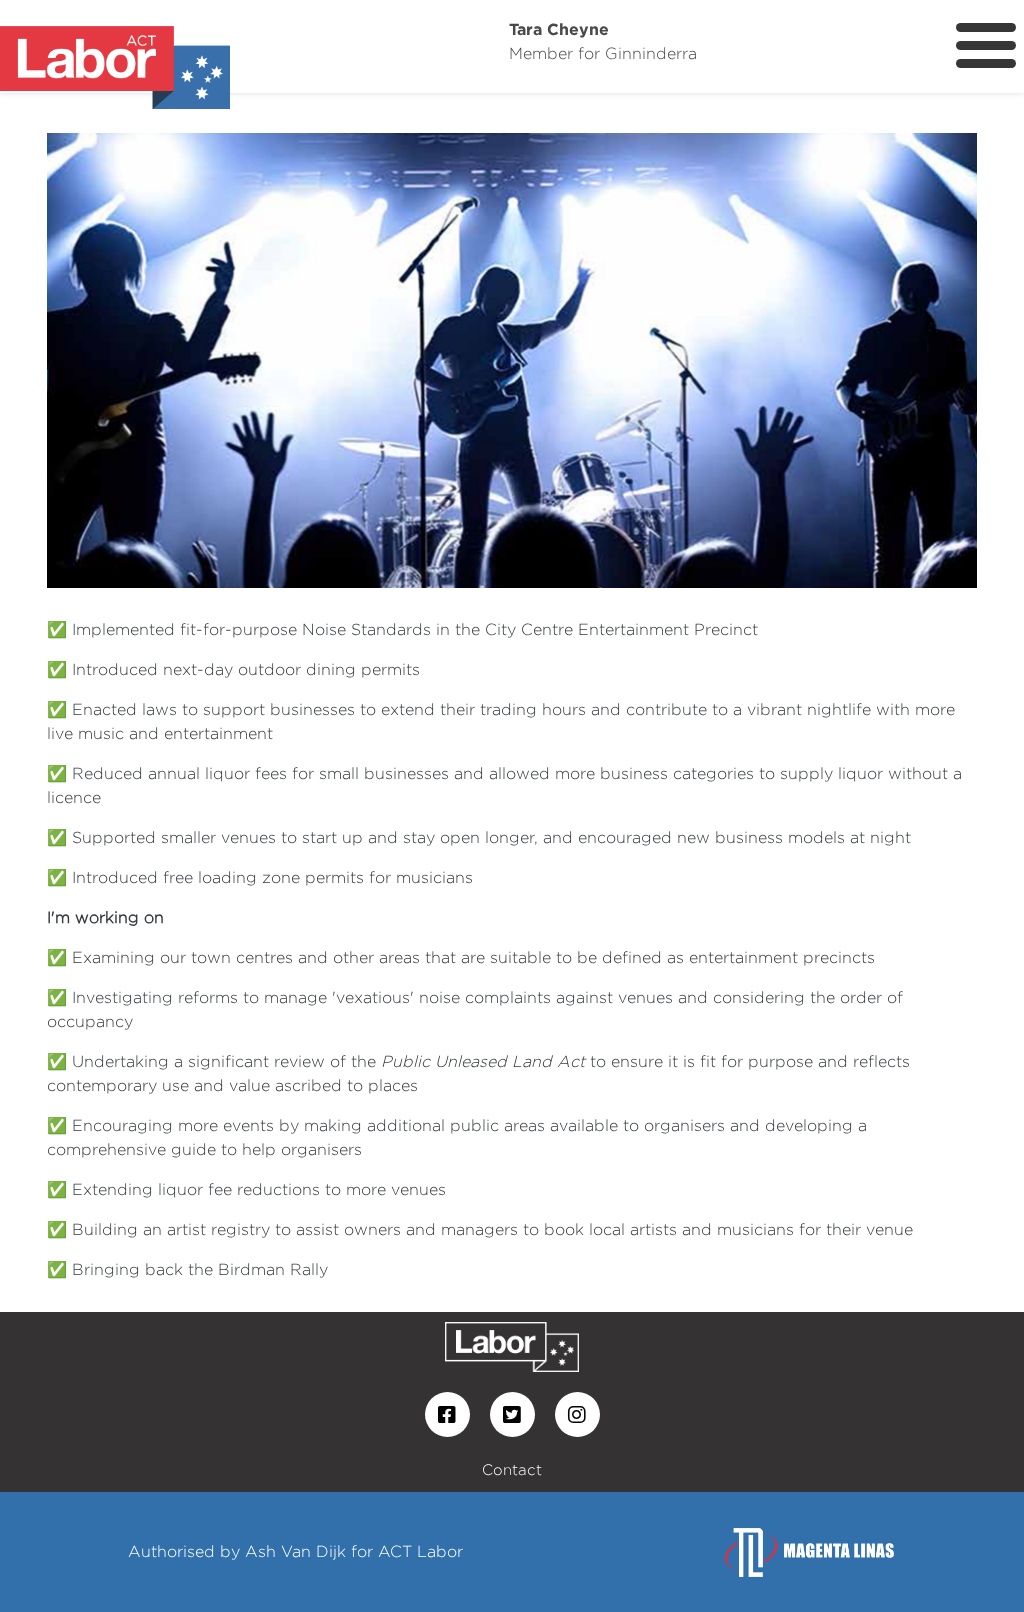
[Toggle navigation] (986, 45)
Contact (512, 1469)
